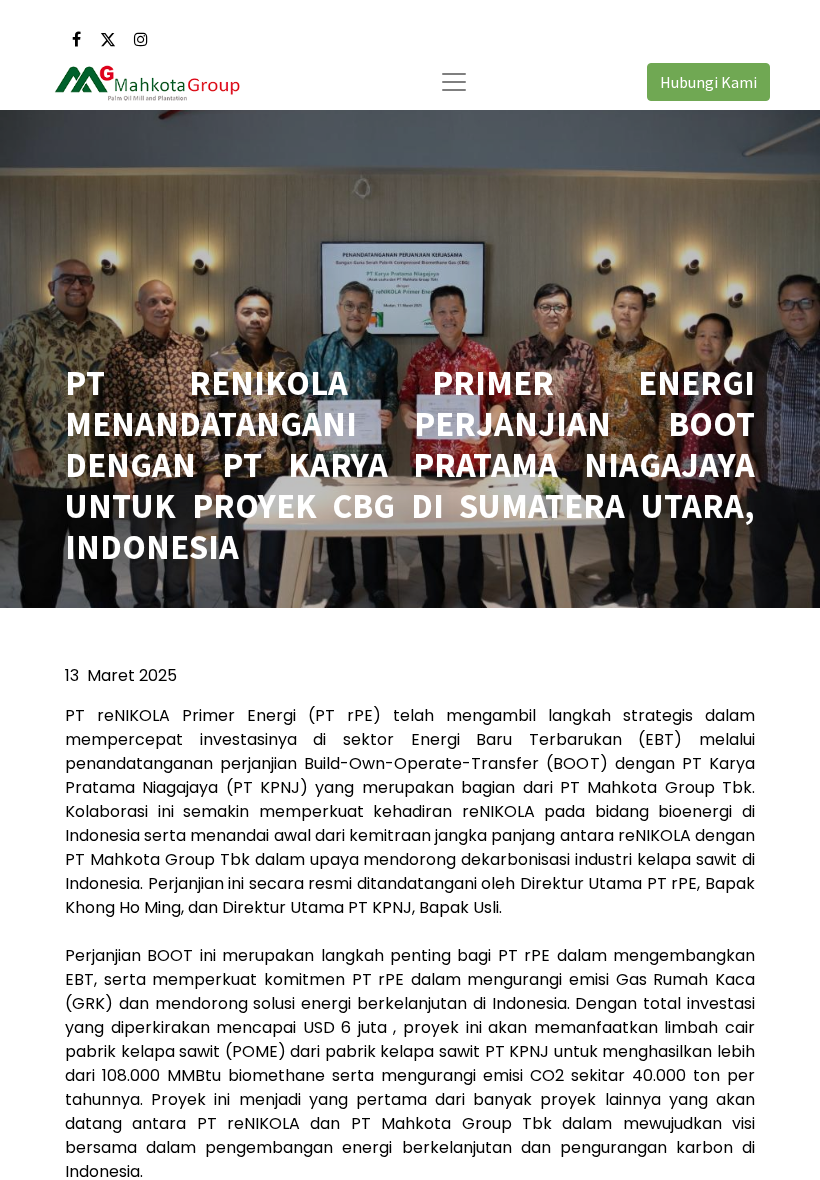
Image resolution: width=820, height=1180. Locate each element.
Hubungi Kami (708, 82)
